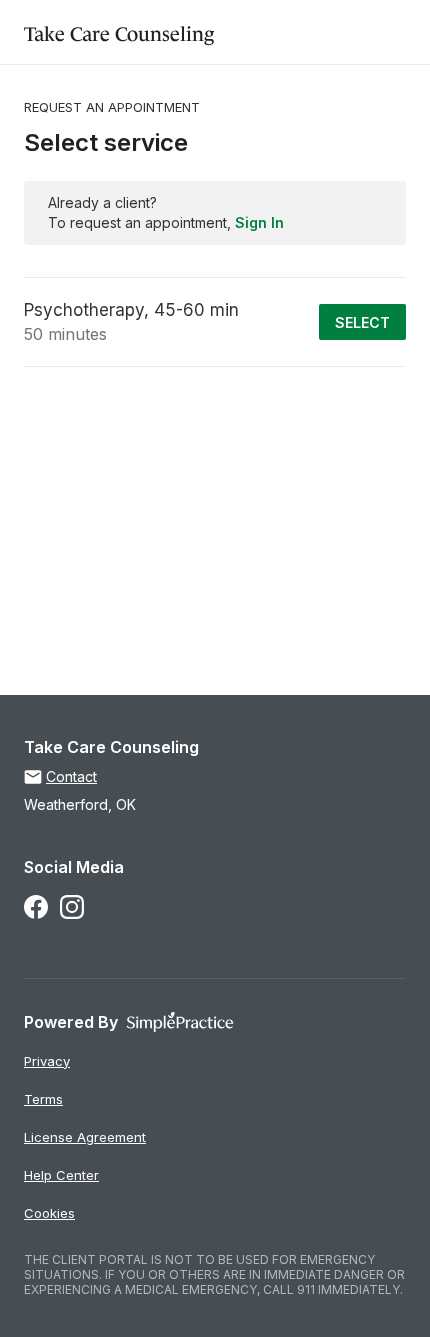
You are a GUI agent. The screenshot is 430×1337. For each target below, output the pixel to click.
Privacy (47, 1061)
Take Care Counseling (119, 31)
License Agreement (85, 1137)
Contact (71, 776)
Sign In (259, 222)
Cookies (49, 1213)
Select (362, 322)
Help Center (61, 1175)
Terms (43, 1099)
